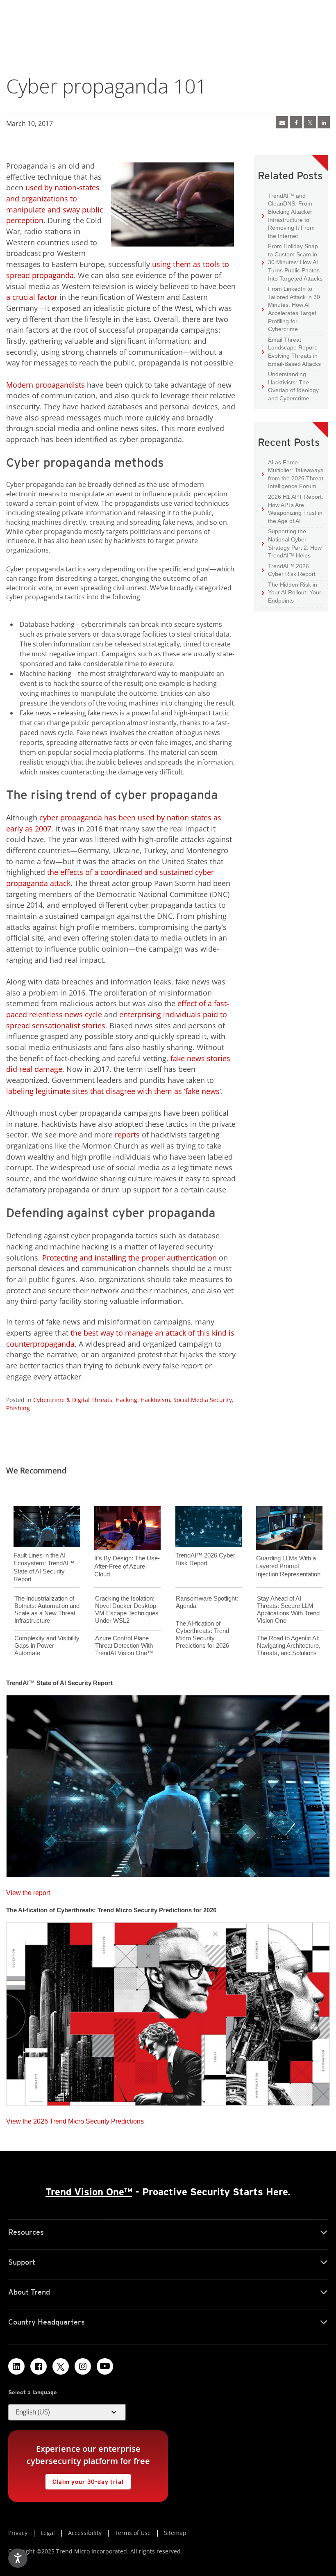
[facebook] (296, 122)
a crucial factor (32, 297)
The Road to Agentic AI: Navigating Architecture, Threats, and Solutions (289, 1645)
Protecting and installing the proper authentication (129, 1258)
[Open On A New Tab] (310, 122)
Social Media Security (203, 1400)
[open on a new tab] (61, 2366)
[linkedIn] (324, 122)
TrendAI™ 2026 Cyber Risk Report (292, 570)
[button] (67, 2412)
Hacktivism (155, 1400)
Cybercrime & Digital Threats (73, 1400)
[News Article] (168, 1784)
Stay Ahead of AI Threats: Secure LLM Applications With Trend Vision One (288, 1609)
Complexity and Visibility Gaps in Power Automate (47, 1645)
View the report (28, 1891)
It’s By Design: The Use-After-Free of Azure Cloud (127, 1566)
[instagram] (83, 2366)
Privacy (18, 2533)
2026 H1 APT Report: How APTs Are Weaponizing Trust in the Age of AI (293, 509)
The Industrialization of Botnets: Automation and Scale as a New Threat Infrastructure (47, 1609)
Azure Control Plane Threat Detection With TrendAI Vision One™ (124, 1645)
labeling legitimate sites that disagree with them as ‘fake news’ (114, 1091)
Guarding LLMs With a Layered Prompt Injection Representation (288, 1566)
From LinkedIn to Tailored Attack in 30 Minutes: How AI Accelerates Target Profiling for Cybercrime (291, 309)
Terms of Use (133, 2533)
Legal (48, 2533)
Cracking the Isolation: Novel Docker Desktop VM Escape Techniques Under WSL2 (127, 1609)
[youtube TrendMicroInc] (105, 2366)
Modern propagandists (45, 385)
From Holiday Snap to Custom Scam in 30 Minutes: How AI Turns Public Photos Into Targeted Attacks (292, 262)
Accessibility (85, 2533)
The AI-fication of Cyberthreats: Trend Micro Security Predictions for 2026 (202, 1634)
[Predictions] (168, 2011)
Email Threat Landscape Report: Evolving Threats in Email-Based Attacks (291, 352)
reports (127, 1135)
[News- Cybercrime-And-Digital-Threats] (282, 122)
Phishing (18, 1408)
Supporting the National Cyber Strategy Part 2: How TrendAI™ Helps (292, 543)
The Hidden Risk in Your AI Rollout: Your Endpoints (292, 592)
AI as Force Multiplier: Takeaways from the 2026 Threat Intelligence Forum (293, 474)
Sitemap (175, 2533)
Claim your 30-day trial (84, 2479)
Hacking (126, 1400)
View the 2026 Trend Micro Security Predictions (75, 2119)
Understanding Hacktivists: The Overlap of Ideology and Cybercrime (290, 386)
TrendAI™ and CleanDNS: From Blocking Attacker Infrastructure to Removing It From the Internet (288, 216)
